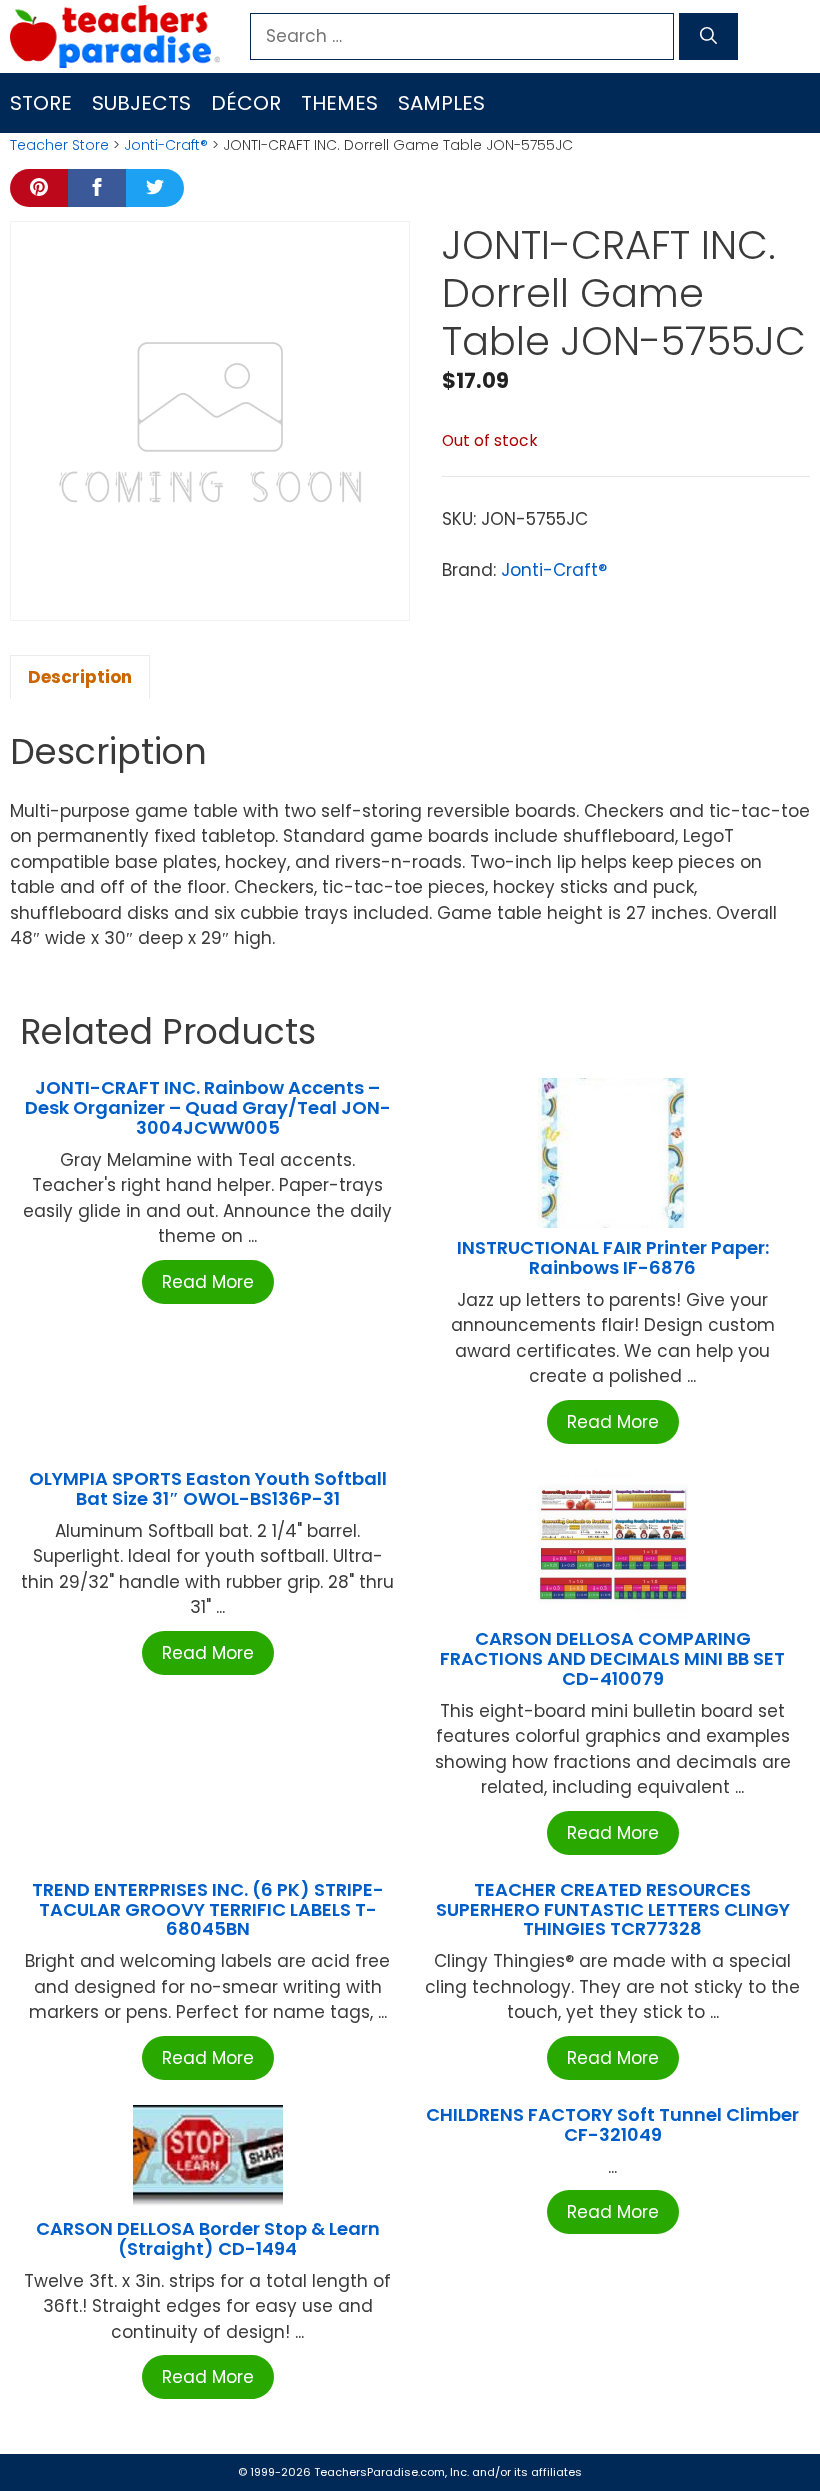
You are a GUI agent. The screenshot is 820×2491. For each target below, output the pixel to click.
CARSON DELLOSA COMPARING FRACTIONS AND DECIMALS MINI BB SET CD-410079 (612, 1658)
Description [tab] (80, 677)
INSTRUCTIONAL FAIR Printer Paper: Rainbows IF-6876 (613, 1257)
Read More (208, 1282)
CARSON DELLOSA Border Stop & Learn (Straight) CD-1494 (208, 2238)
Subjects (141, 103)
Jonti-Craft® (166, 145)
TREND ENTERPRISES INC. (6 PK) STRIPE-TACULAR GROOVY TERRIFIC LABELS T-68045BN (208, 1909)
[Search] (708, 37)
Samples (441, 103)
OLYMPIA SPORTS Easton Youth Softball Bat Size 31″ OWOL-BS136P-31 (208, 1488)
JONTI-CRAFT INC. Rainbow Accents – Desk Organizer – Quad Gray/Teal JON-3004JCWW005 (208, 1107)
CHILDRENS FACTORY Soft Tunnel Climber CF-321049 (612, 2124)
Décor (246, 103)
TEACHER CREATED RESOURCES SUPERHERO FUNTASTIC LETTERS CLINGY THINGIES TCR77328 (613, 1909)
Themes (339, 103)
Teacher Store (59, 145)
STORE (41, 103)
